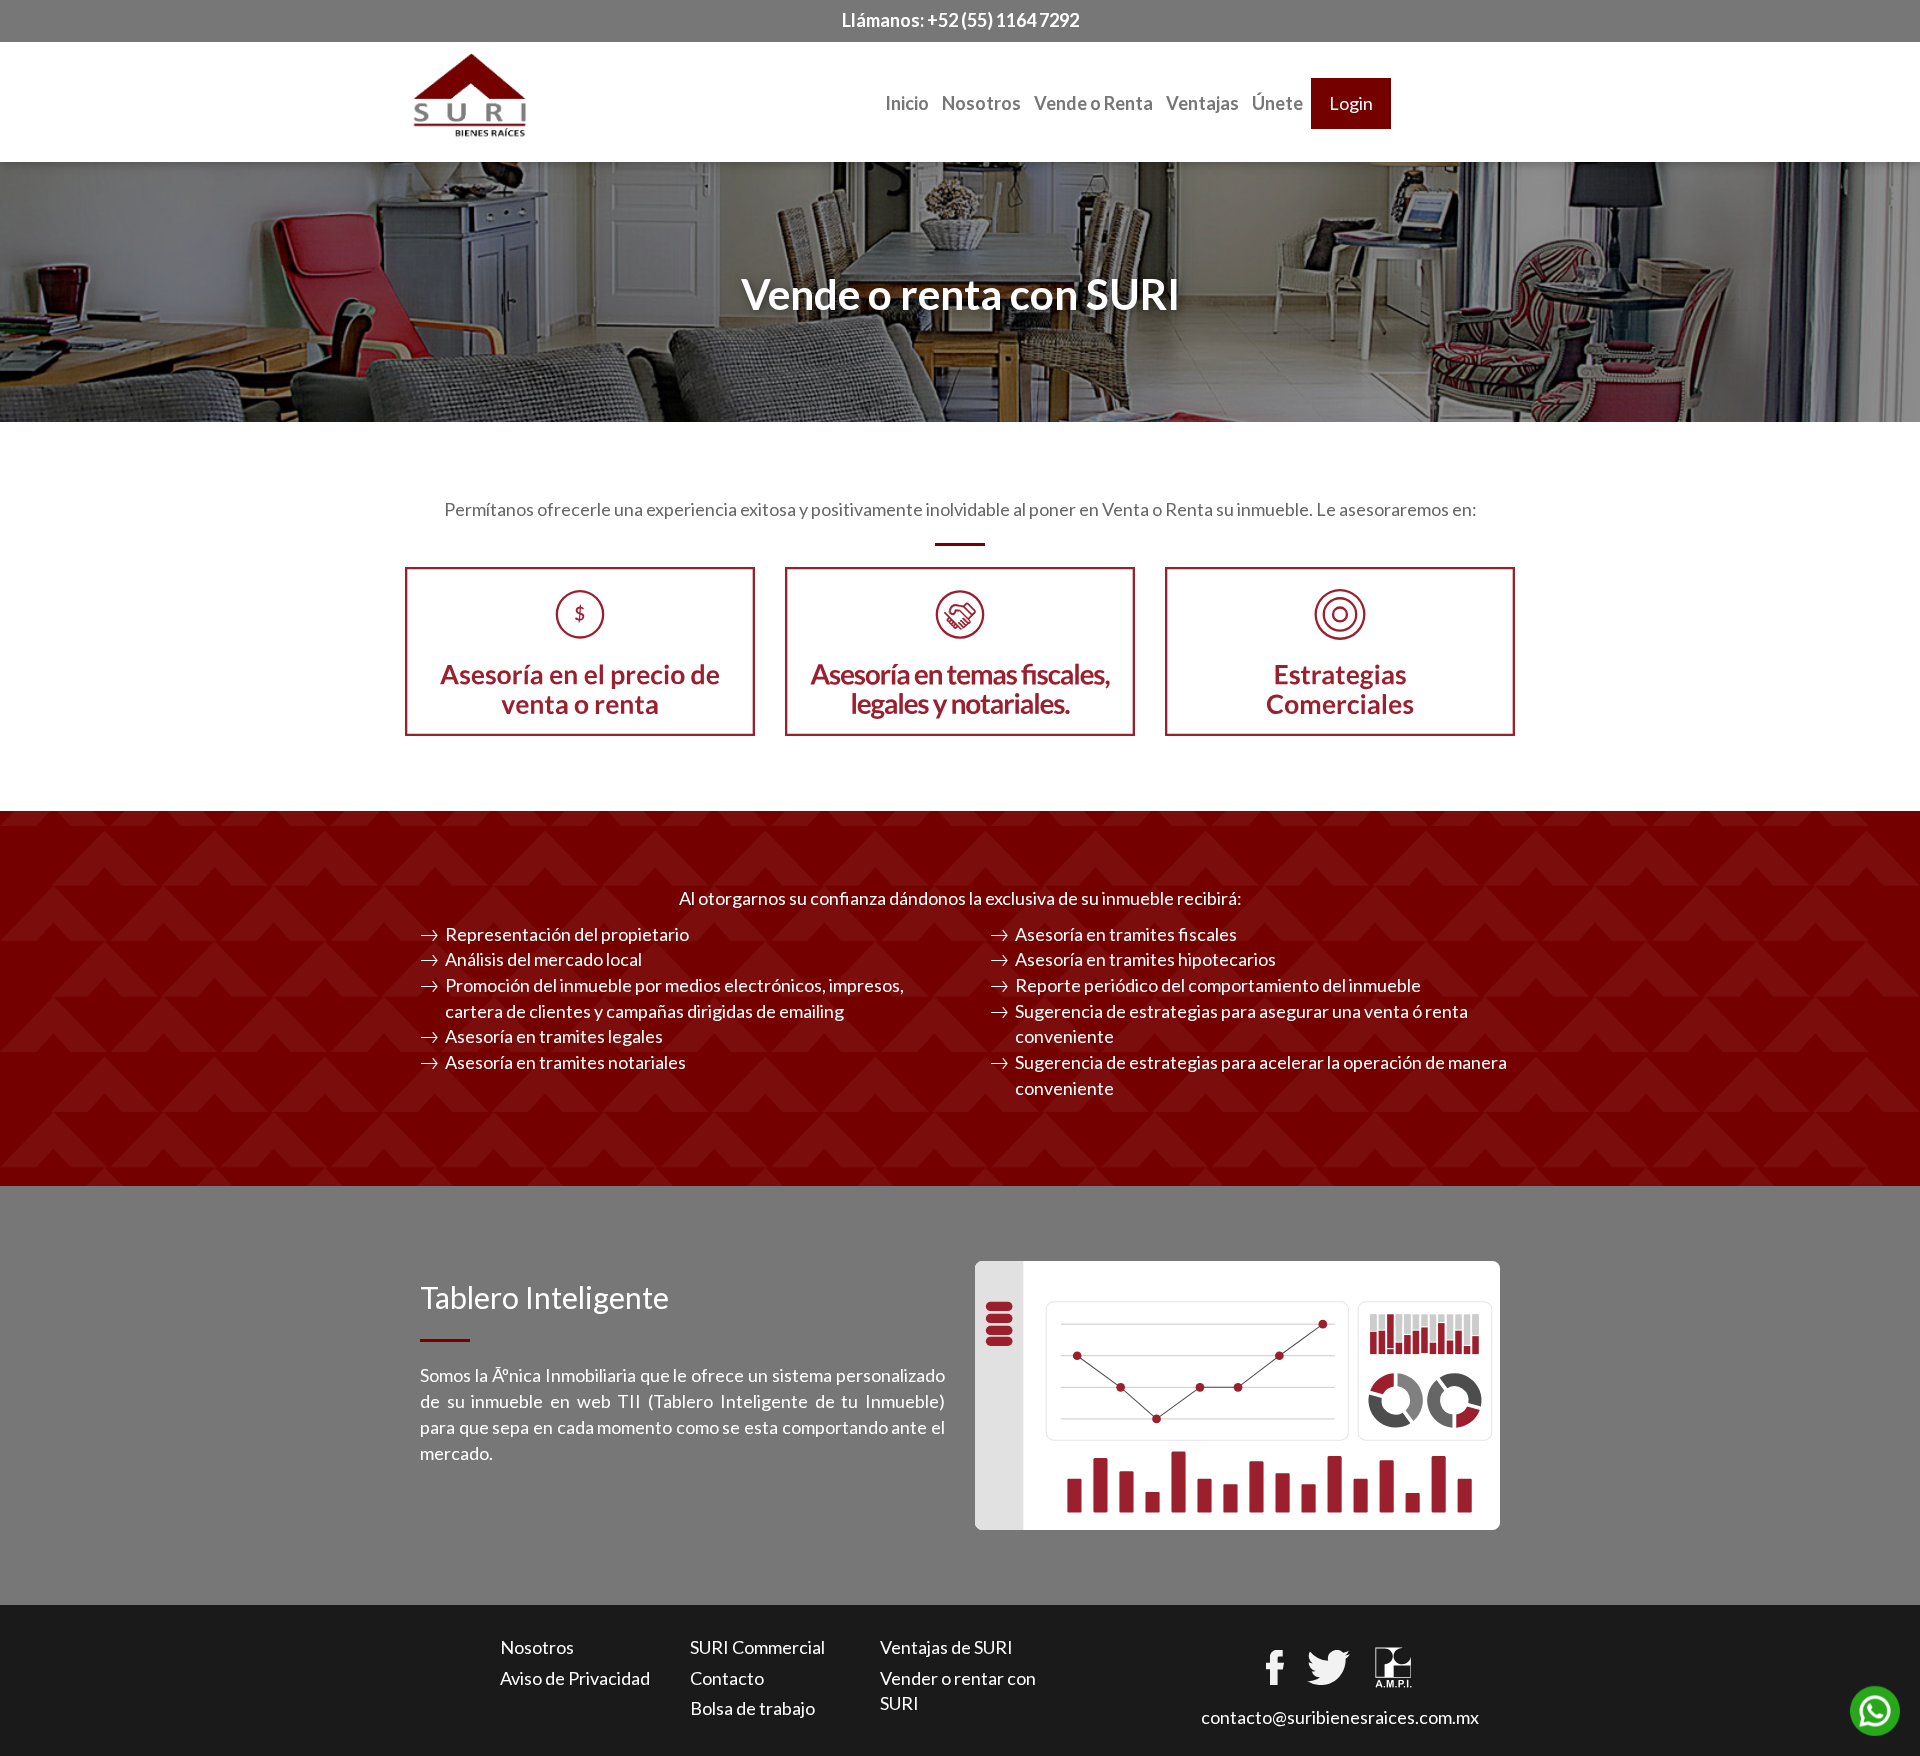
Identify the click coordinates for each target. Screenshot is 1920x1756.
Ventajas (1202, 103)
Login (1351, 103)
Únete (1277, 103)
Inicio (907, 103)
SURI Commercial (757, 1647)
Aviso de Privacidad (575, 1678)
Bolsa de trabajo (752, 1708)
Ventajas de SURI (946, 1647)
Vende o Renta (1093, 103)
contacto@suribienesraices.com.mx (1340, 1717)
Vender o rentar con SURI (958, 1691)
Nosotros (981, 103)
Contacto (727, 1678)
